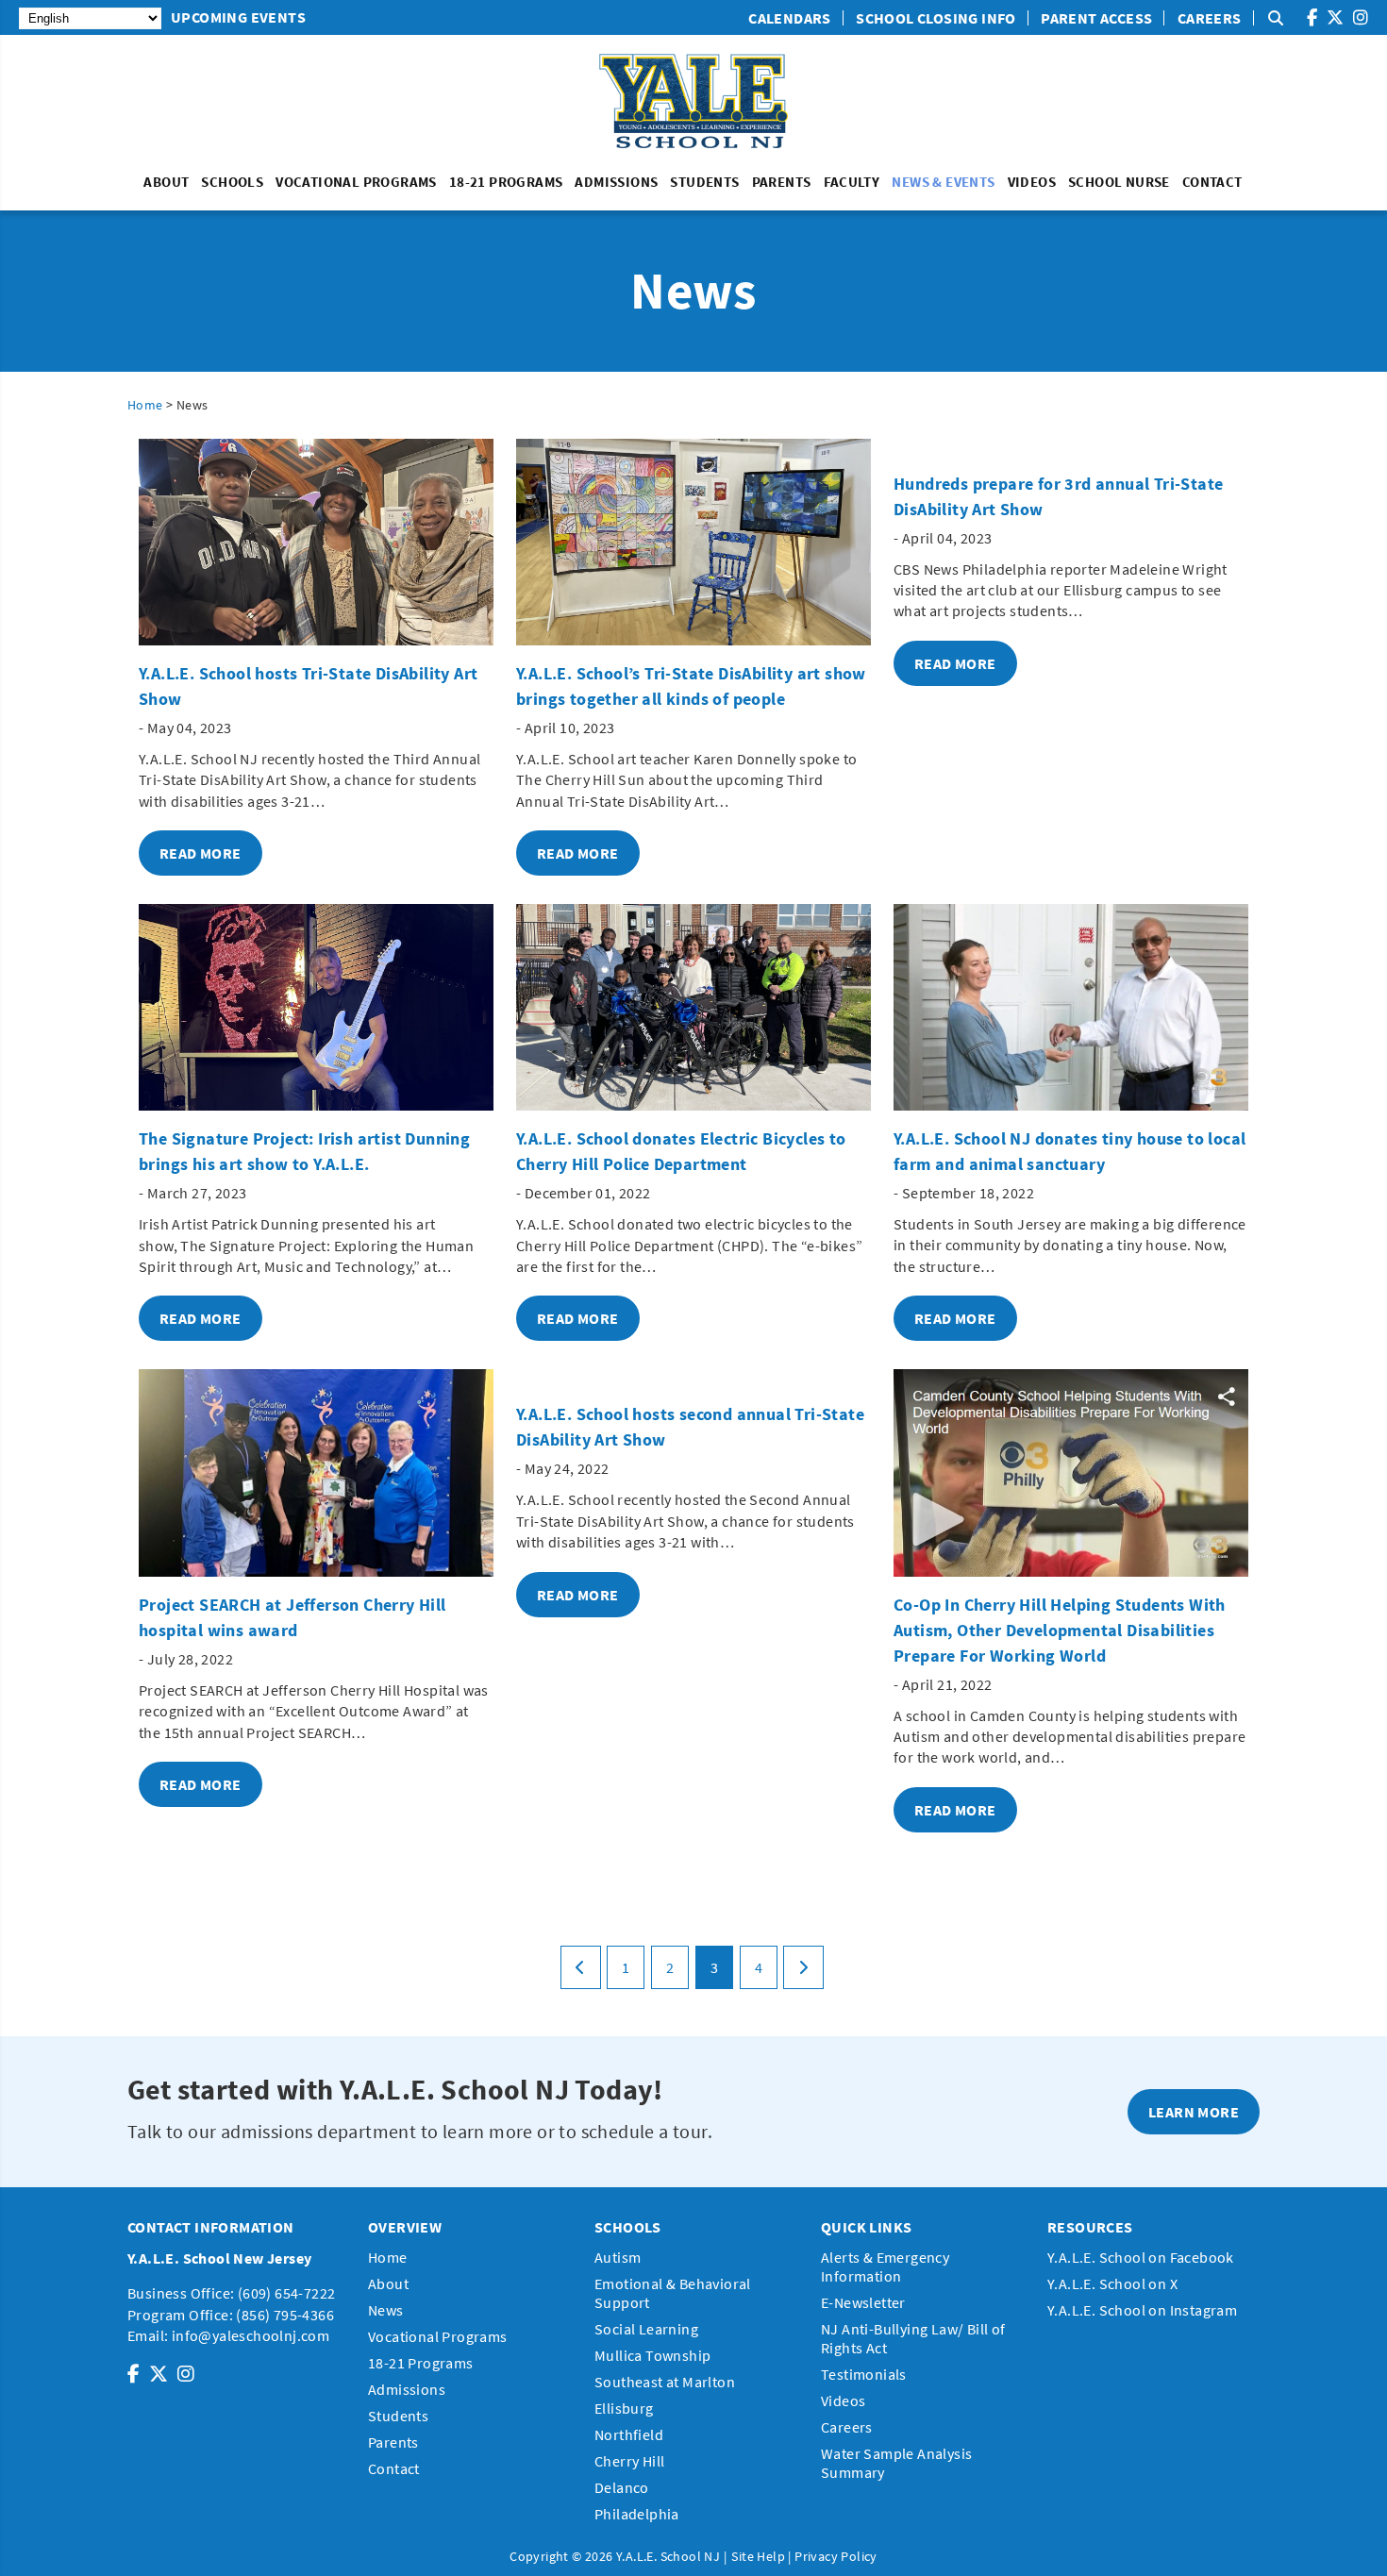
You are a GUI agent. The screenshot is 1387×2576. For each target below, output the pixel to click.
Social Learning (646, 2329)
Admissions (407, 2389)
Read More (201, 853)
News (386, 2310)
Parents (393, 2442)
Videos (843, 2400)
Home (388, 2257)
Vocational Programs (438, 2336)
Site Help (758, 2556)
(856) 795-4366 (285, 2315)
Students (398, 2416)
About (388, 2283)
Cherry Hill (629, 2461)
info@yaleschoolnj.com (251, 2335)
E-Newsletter (863, 2302)
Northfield (629, 2434)
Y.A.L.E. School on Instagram (1142, 2310)
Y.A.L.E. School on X (1112, 2283)
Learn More (1194, 2112)
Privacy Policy (836, 2556)
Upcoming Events (238, 17)
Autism (618, 2257)
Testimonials (864, 2374)
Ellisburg (624, 2408)
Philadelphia (637, 2514)
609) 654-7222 (289, 2293)
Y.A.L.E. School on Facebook (1141, 2257)
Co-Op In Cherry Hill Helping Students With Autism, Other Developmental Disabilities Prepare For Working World (1060, 1630)
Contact (394, 2468)
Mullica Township (652, 2355)
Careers (847, 2427)
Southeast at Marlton (665, 2382)
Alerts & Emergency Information (885, 2267)
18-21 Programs (421, 2363)
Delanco (622, 2487)
